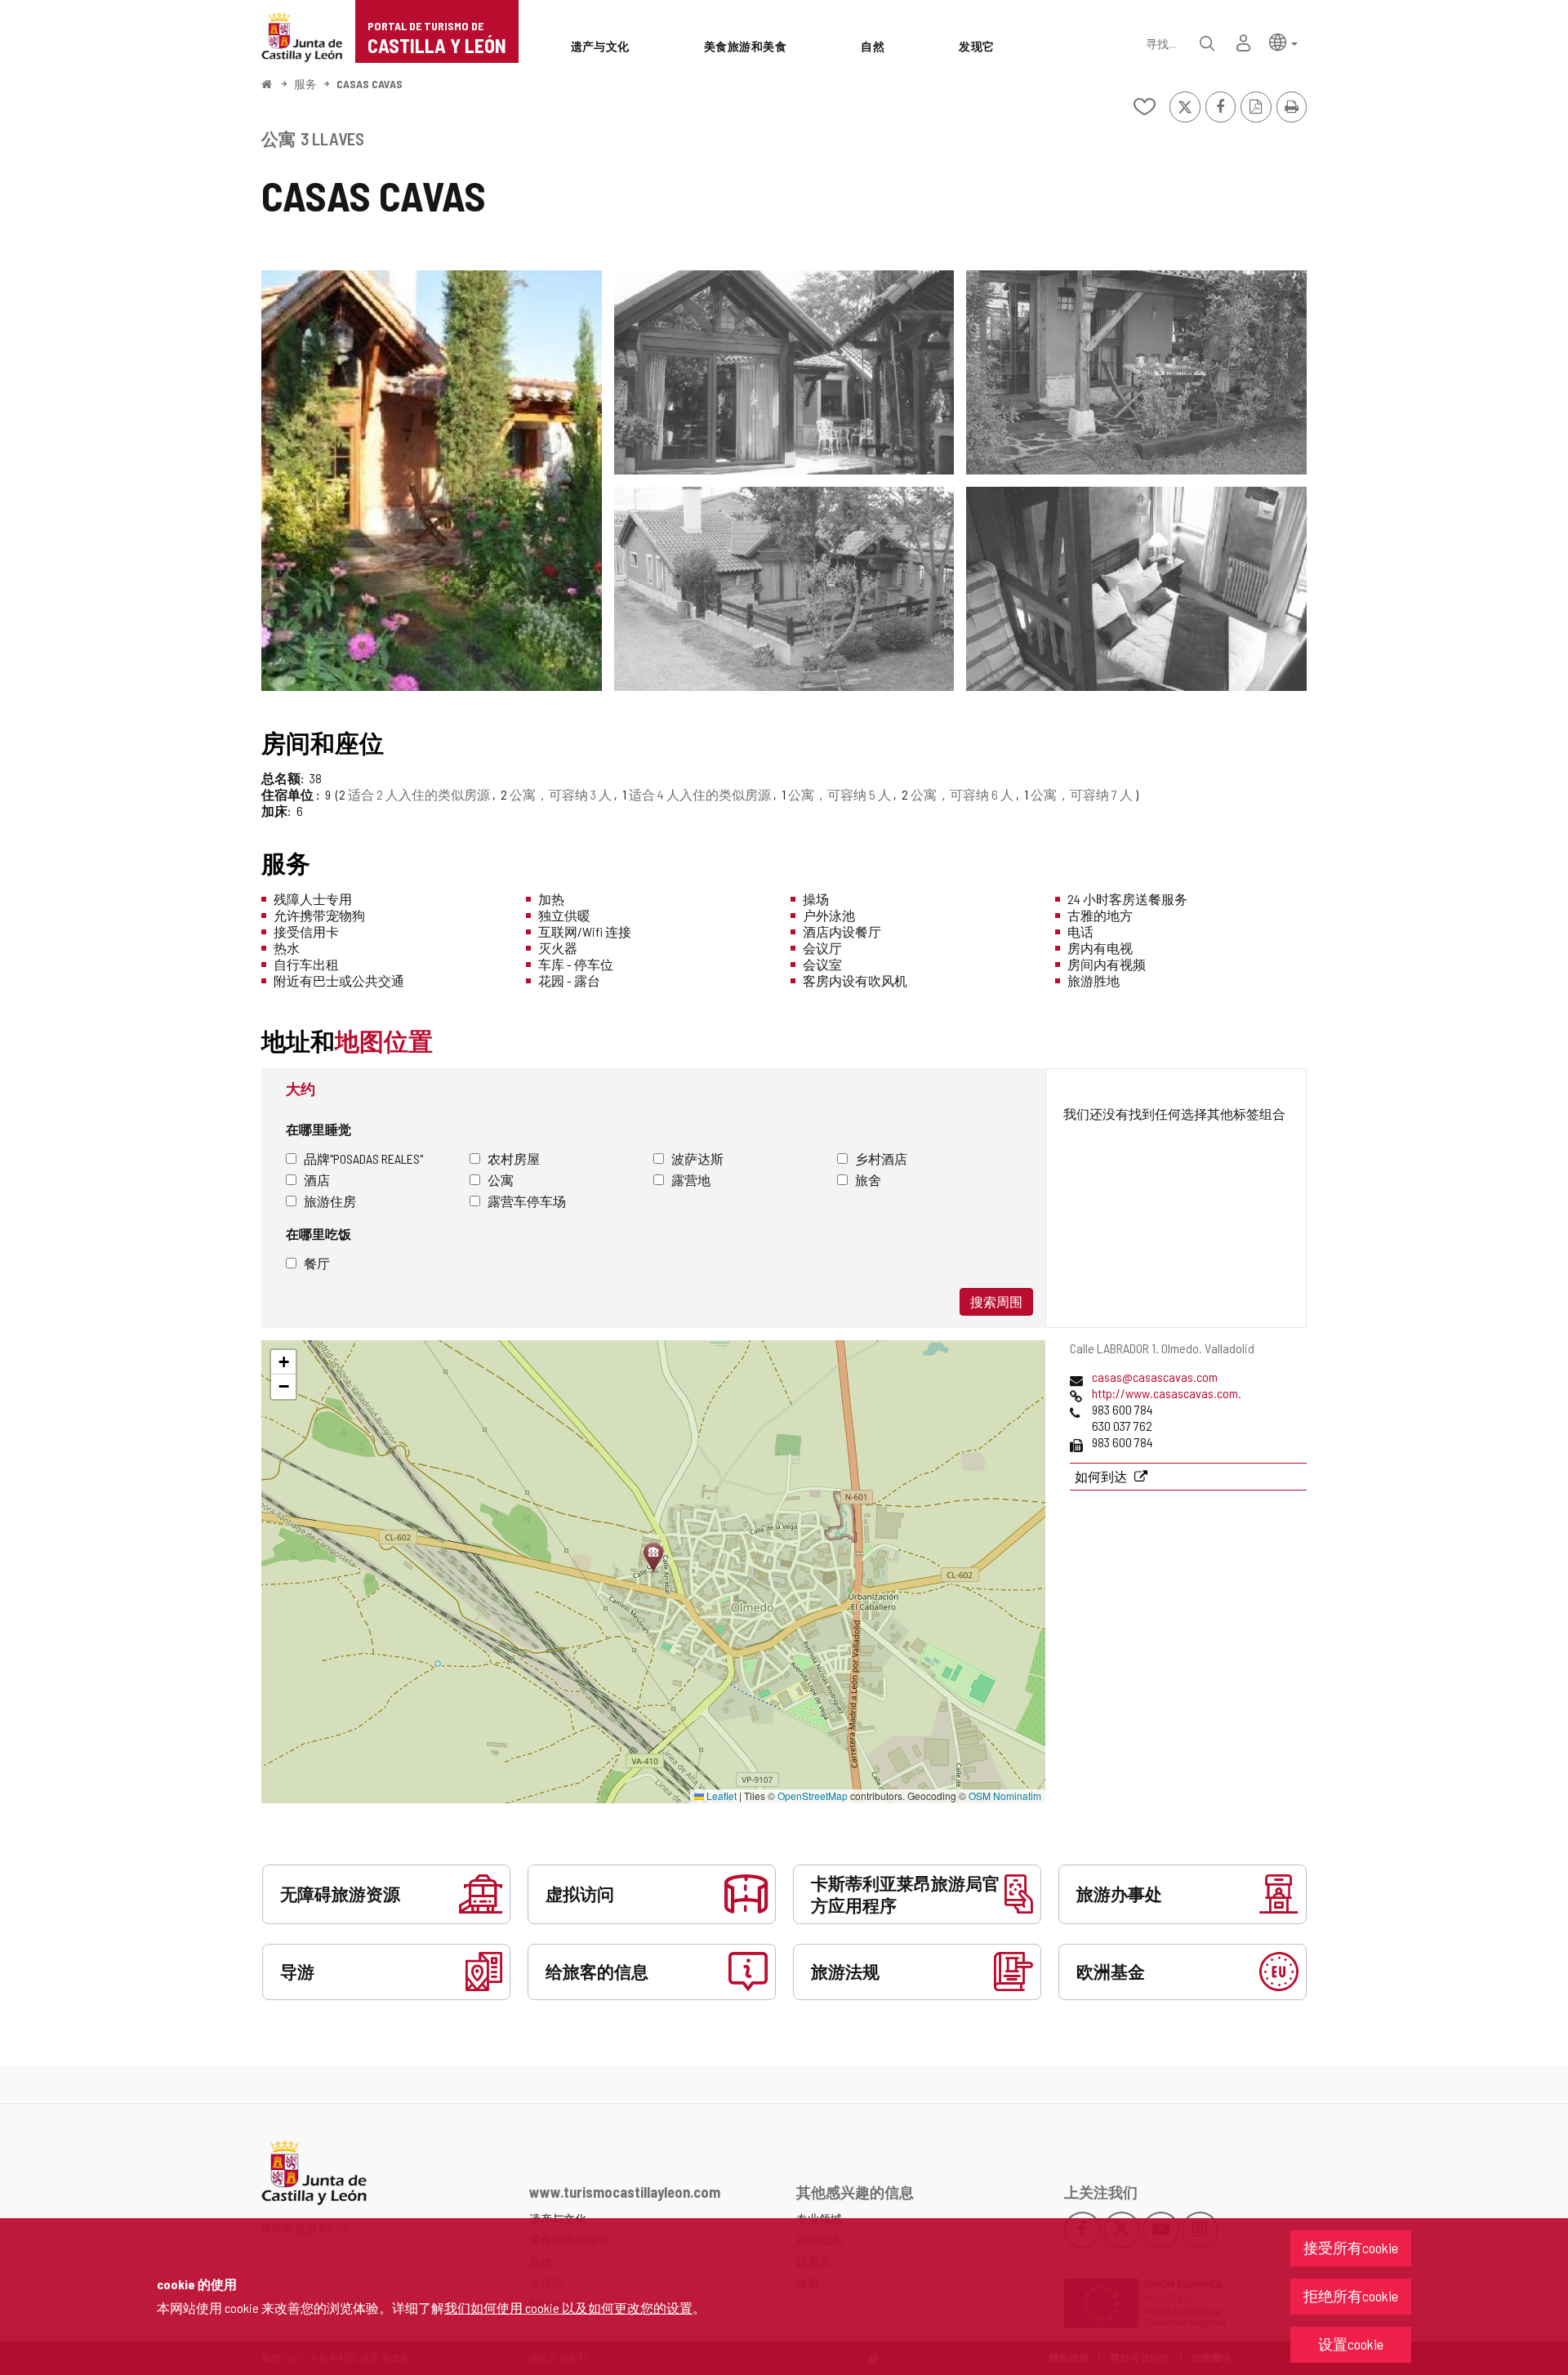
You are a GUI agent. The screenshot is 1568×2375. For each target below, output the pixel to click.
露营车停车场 (527, 1201)
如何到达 (1102, 1476)
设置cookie (1351, 2344)
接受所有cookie (1351, 2248)
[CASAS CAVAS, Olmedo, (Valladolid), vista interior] (1136, 589)
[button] (1283, 41)
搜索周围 (996, 1301)
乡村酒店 (881, 1159)
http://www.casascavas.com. (1167, 1393)
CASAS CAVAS (370, 84)
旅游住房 (330, 1201)
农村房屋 (514, 1159)
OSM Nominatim (1005, 1796)
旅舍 (868, 1180)
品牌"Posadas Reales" (363, 1159)
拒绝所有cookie (1351, 2296)
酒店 (317, 1180)
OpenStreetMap (813, 1796)
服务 (305, 84)
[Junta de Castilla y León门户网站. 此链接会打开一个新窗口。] (302, 36)
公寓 (501, 1180)
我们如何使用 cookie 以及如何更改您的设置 (568, 2308)
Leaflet (720, 1796)
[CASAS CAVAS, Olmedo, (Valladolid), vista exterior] (432, 481)
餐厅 (317, 1263)
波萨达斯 (697, 1159)
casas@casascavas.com (1155, 1377)
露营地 (691, 1180)
